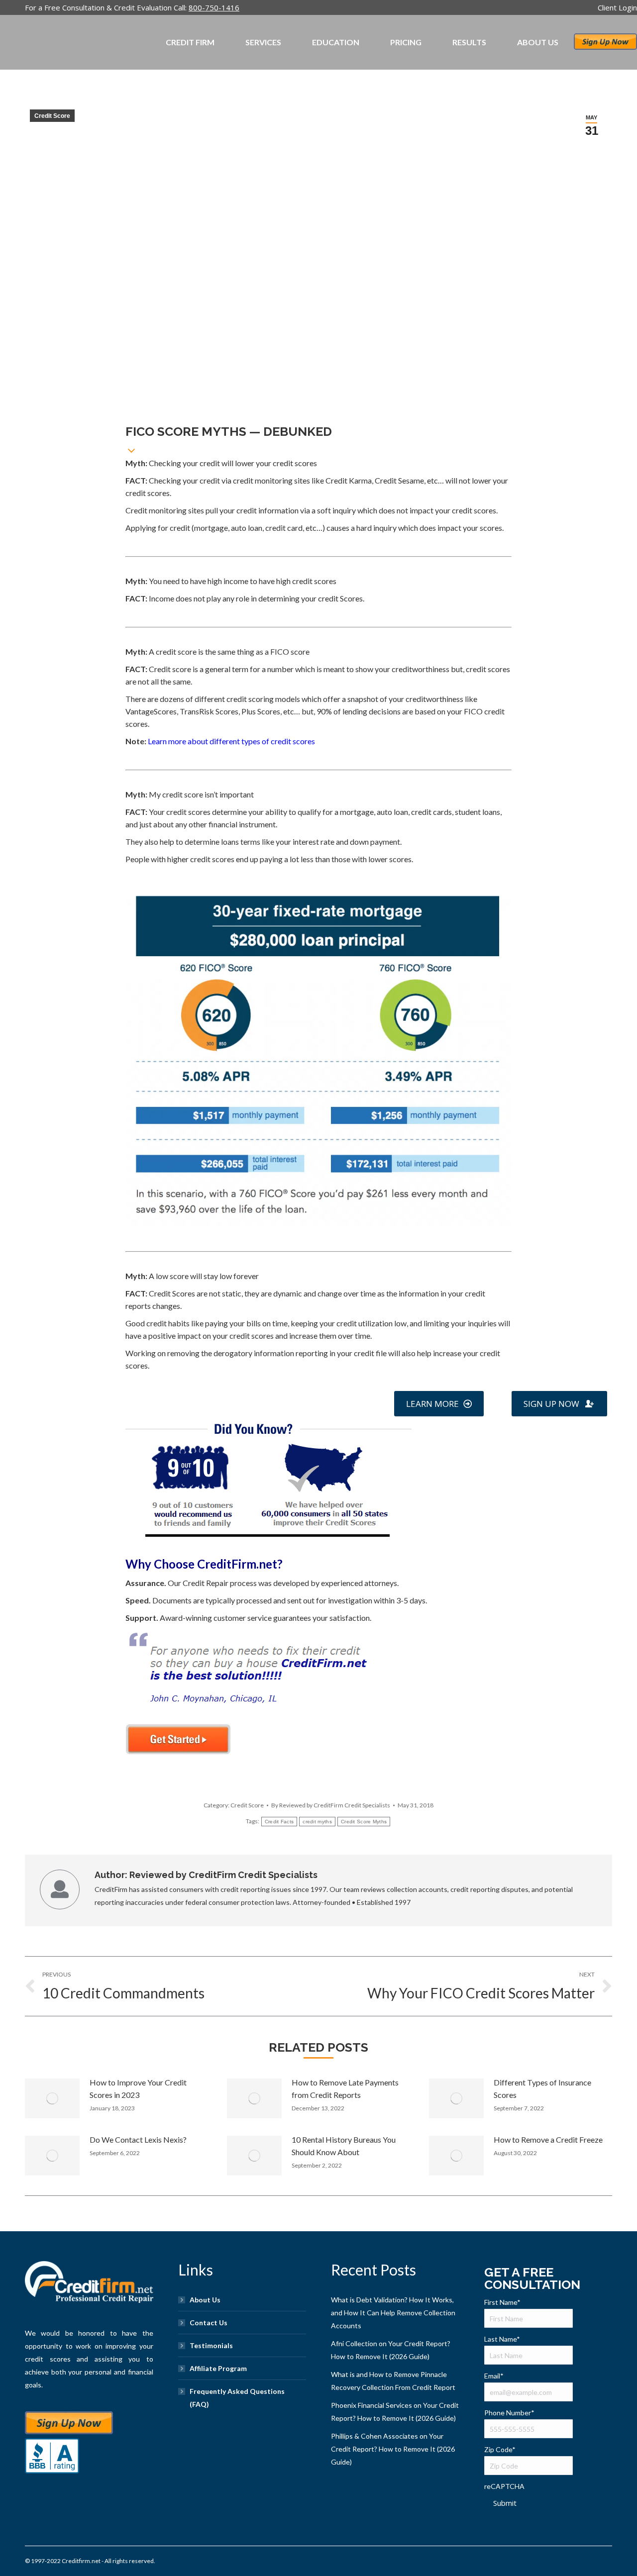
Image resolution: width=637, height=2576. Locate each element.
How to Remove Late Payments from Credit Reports (345, 2088)
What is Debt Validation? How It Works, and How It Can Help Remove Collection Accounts (393, 2313)
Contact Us (209, 2323)
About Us (205, 2300)
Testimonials (211, 2345)
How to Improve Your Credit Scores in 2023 (138, 2088)
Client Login (617, 7)
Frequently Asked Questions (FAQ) (237, 2398)
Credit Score (52, 116)
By (331, 1805)
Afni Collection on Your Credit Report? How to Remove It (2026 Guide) (391, 2350)
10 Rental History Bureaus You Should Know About (344, 2146)
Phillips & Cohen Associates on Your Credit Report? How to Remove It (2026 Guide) (393, 2449)
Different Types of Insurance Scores (542, 2088)
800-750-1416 (214, 7)
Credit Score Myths (364, 1822)
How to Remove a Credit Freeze (548, 2139)
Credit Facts (279, 1822)
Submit (505, 2503)
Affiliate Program (218, 2368)
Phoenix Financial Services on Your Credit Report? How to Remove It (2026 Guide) (395, 2412)
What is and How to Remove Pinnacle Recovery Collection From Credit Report (393, 2381)
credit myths (317, 1822)
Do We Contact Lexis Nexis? (138, 2139)
